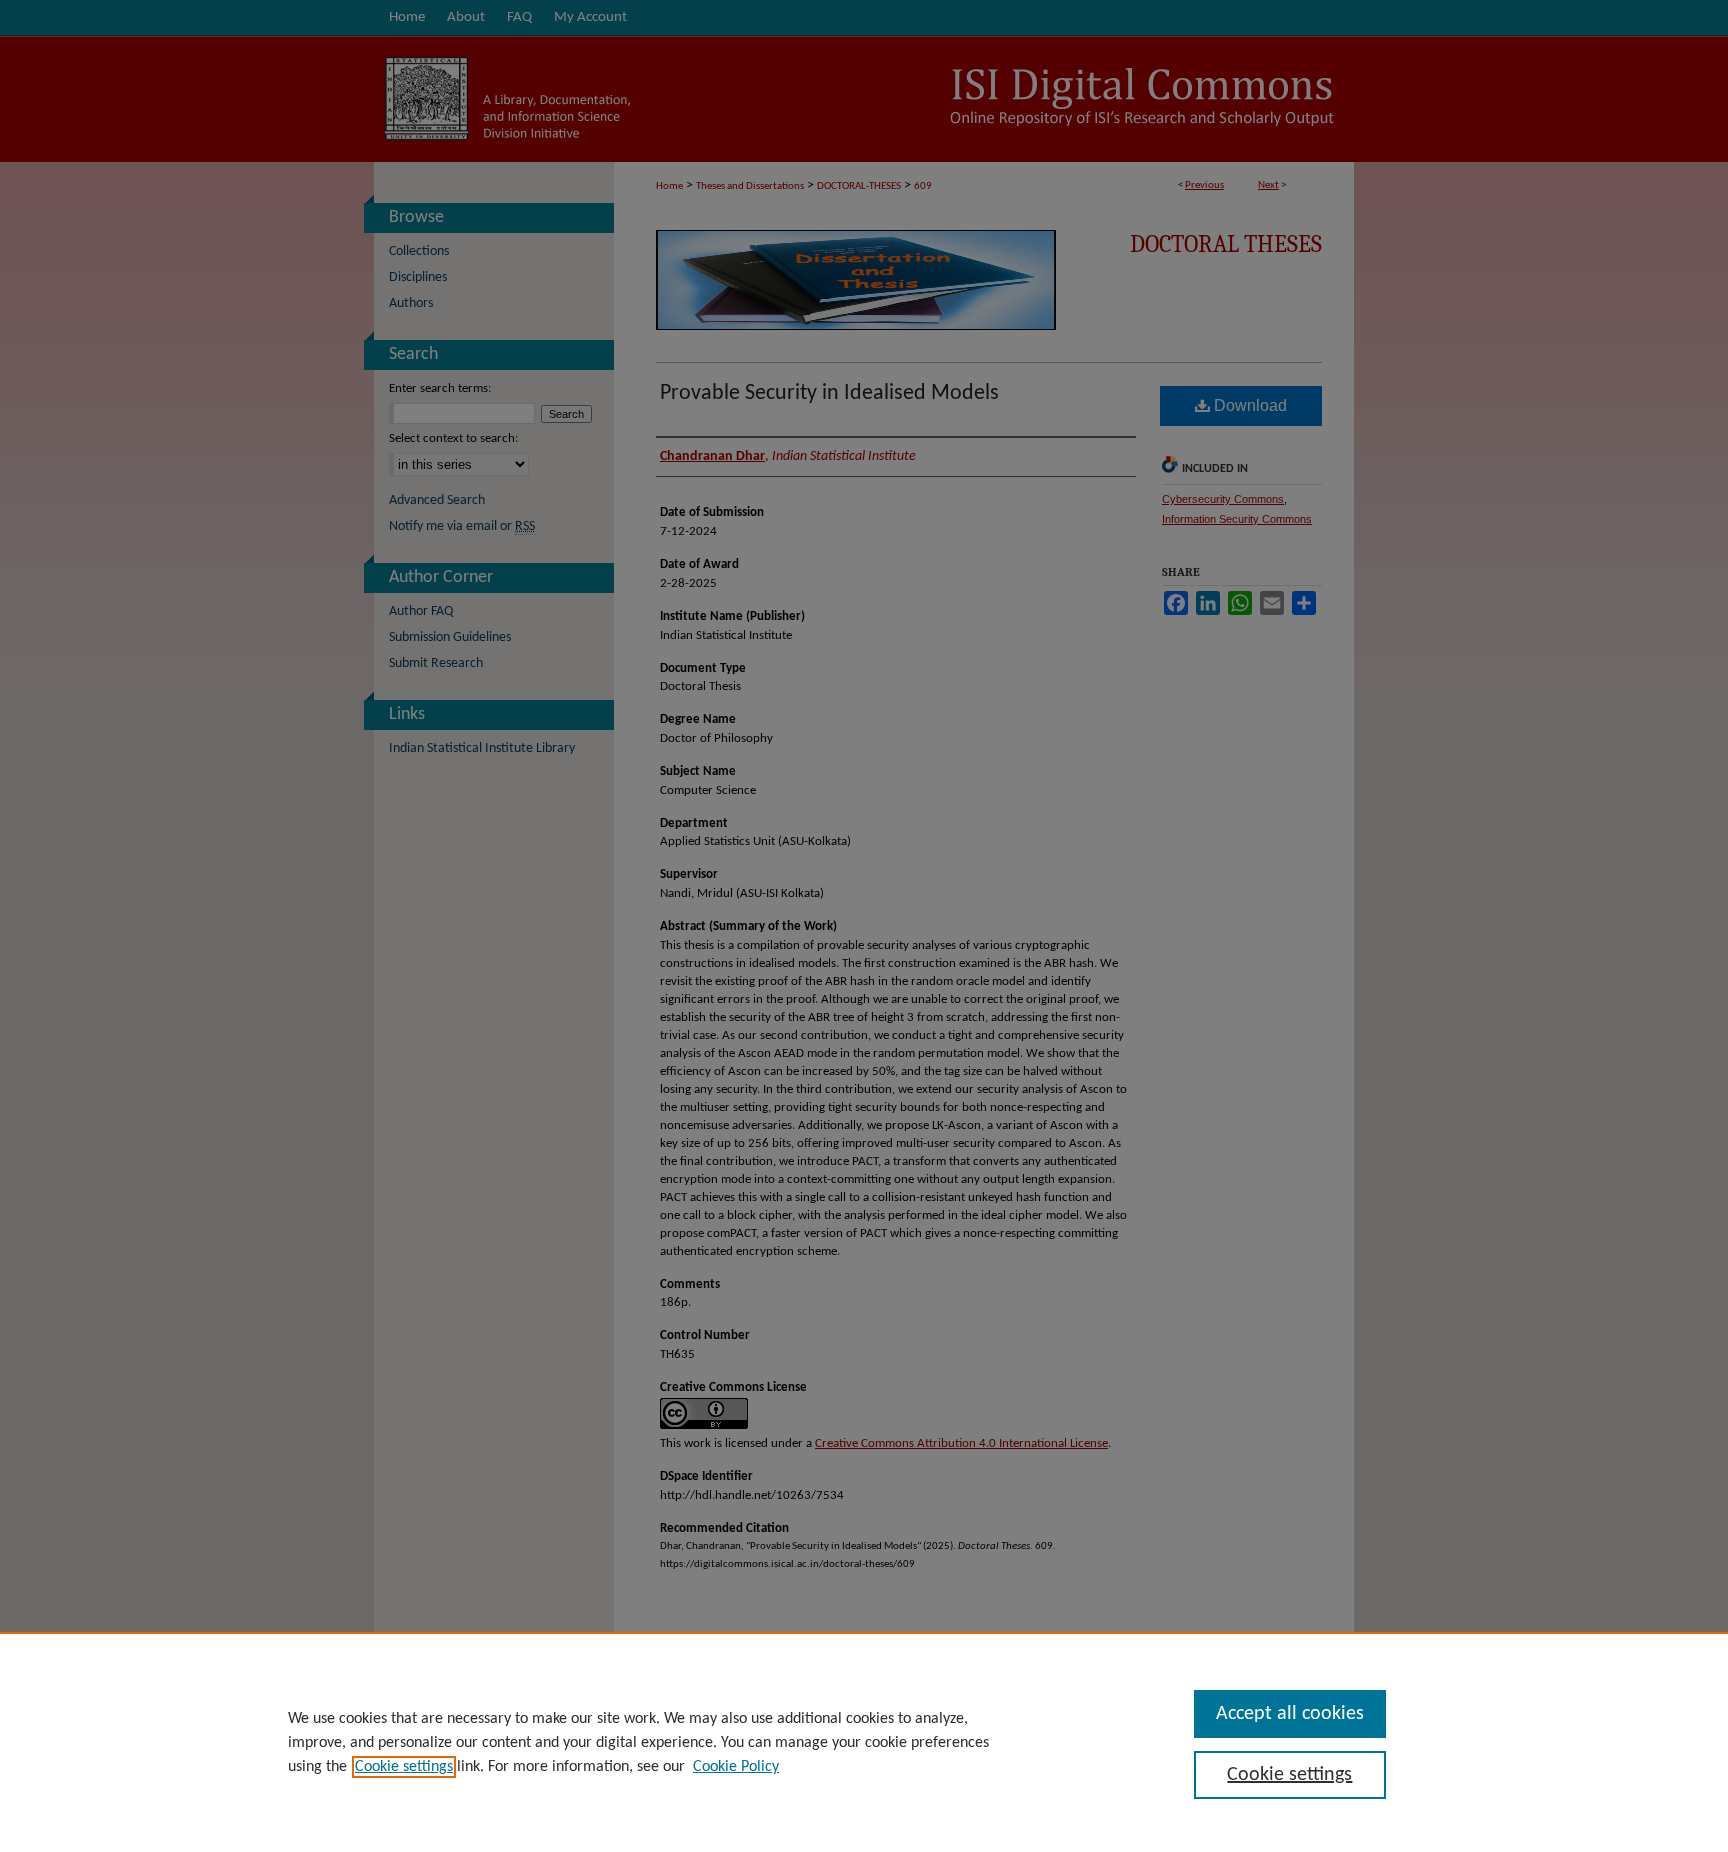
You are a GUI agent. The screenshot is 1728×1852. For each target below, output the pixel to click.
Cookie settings (404, 1767)
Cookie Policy (736, 1767)
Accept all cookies (1290, 1714)
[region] (864, 1742)
